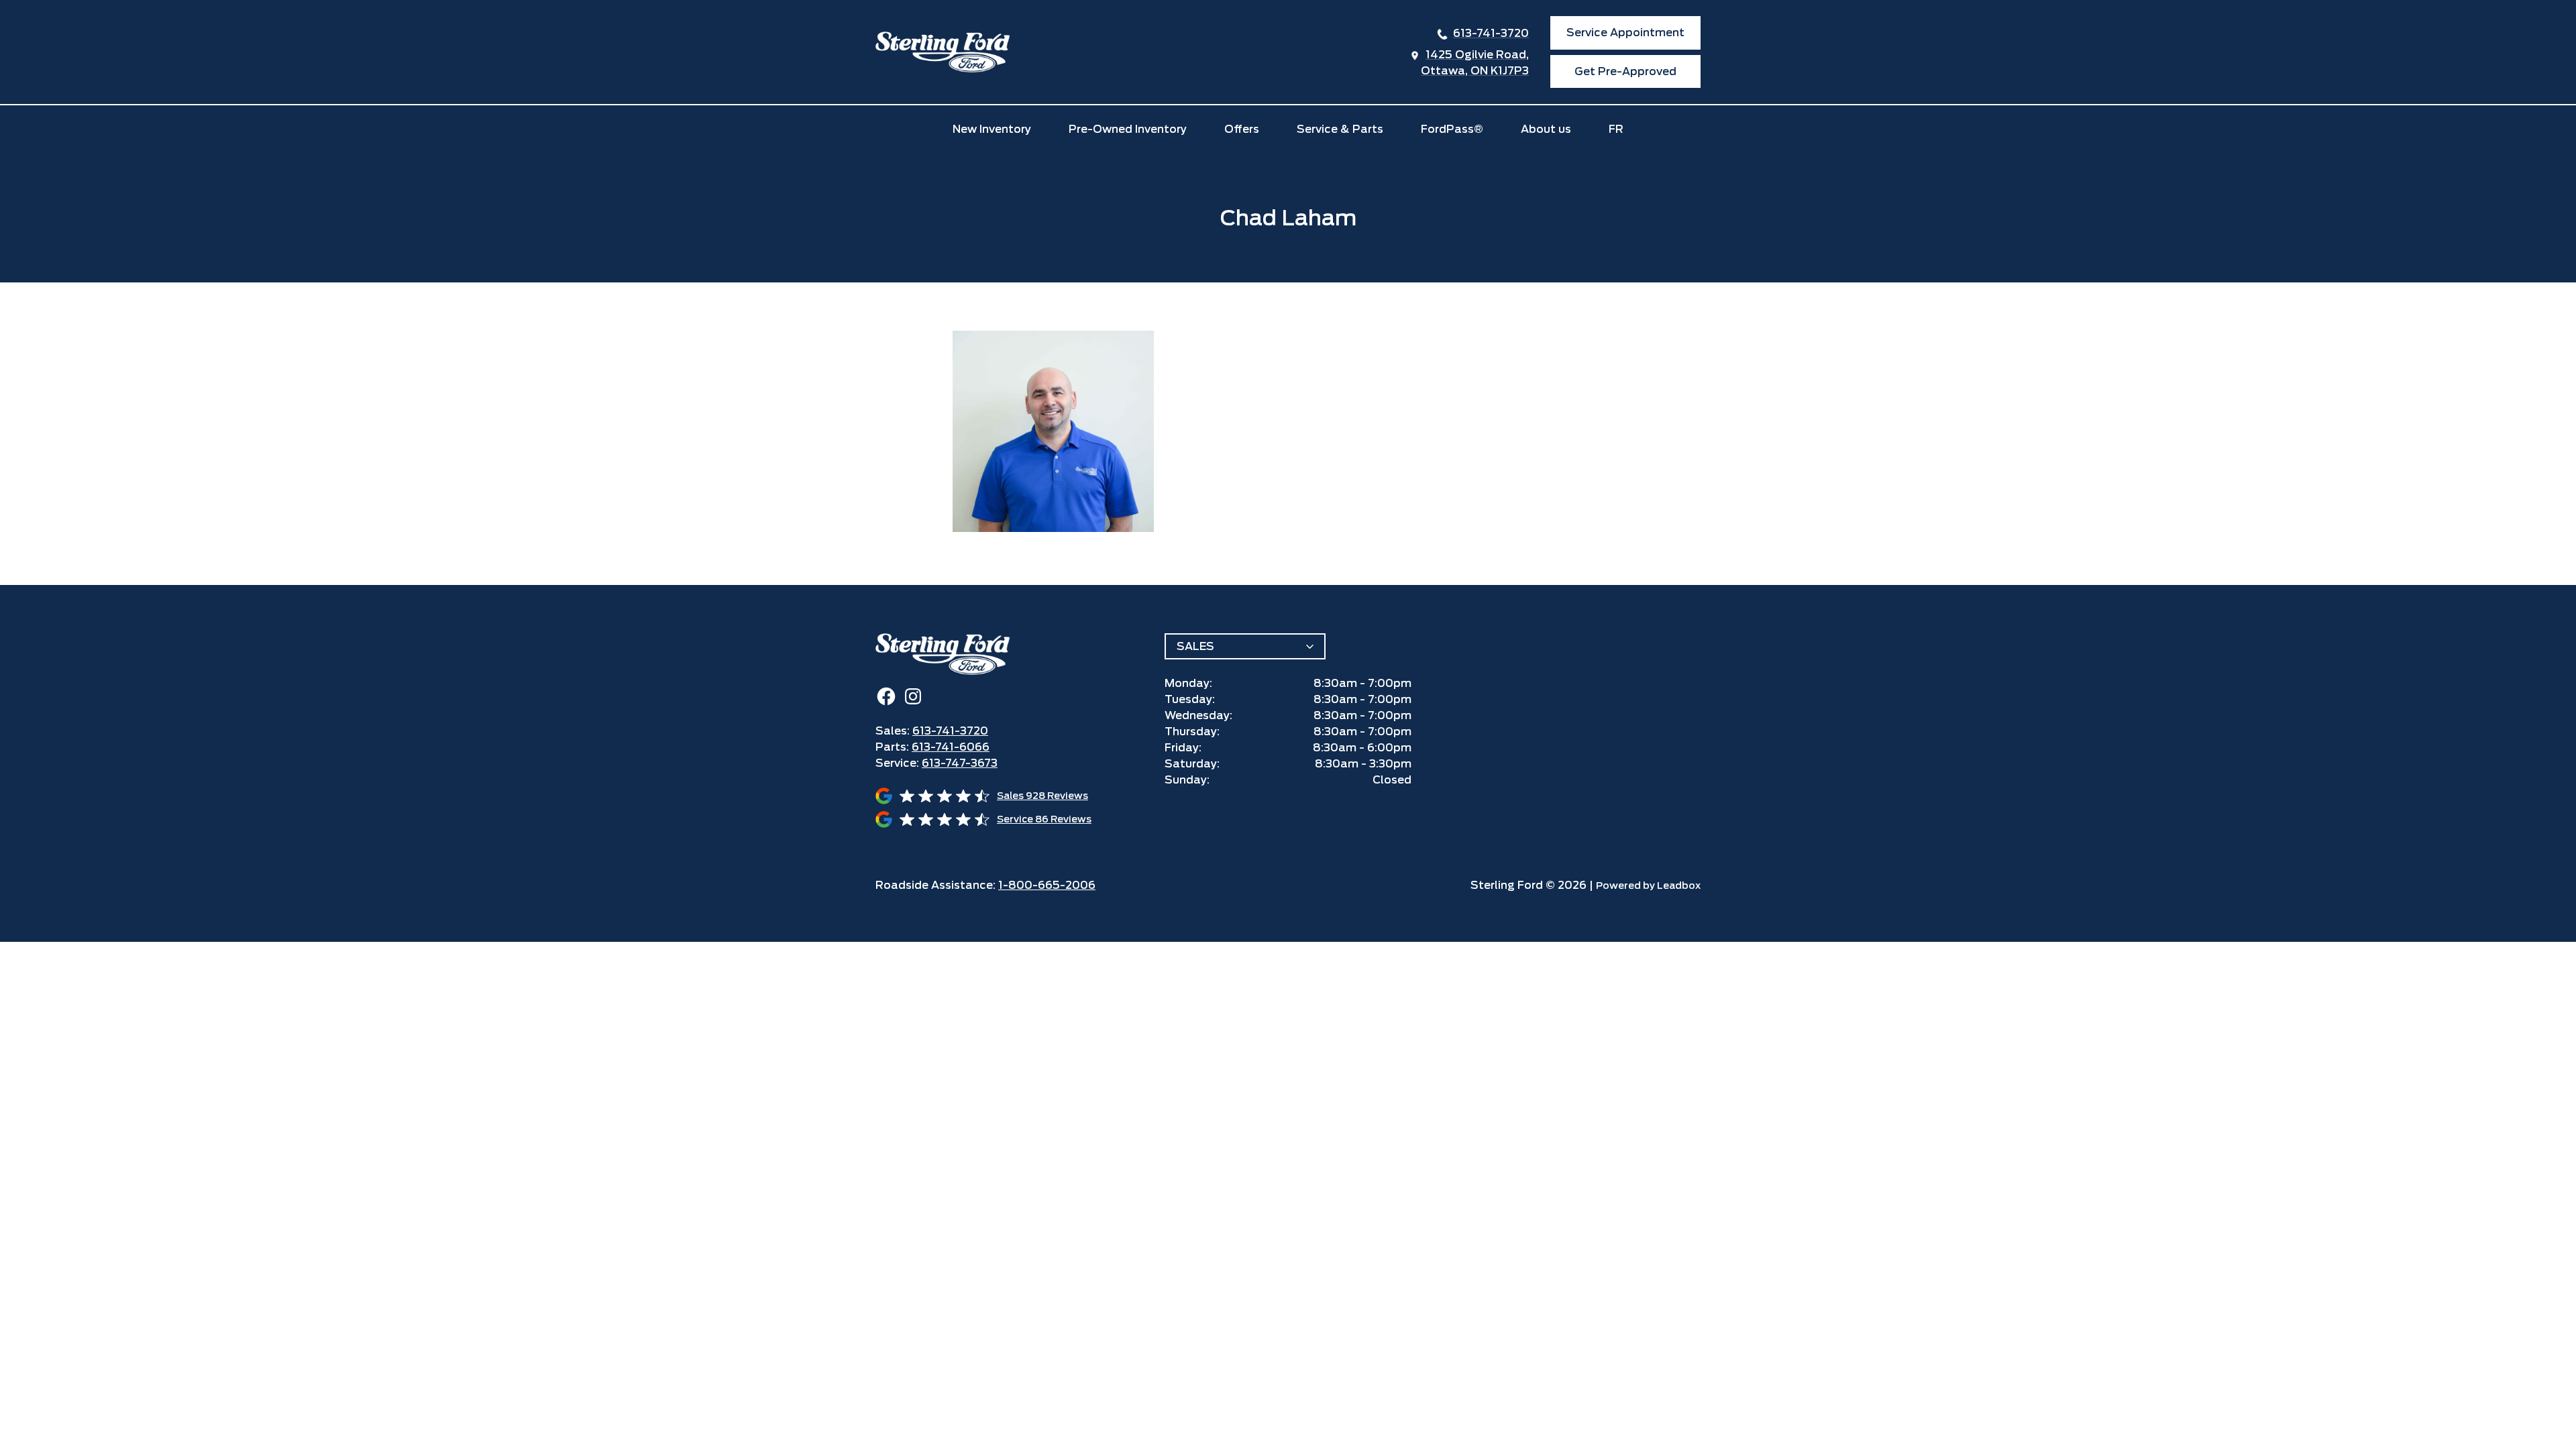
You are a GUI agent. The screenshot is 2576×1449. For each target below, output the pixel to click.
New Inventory (992, 129)
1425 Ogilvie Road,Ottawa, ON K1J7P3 (1475, 63)
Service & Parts (1340, 129)
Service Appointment (1625, 33)
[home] (943, 52)
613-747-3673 (960, 763)
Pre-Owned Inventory (1128, 129)
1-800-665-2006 (1047, 885)
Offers (1242, 129)
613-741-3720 (1491, 33)
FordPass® (1452, 129)
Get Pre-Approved (1625, 71)
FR (1616, 129)
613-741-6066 (951, 747)
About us (1546, 129)
